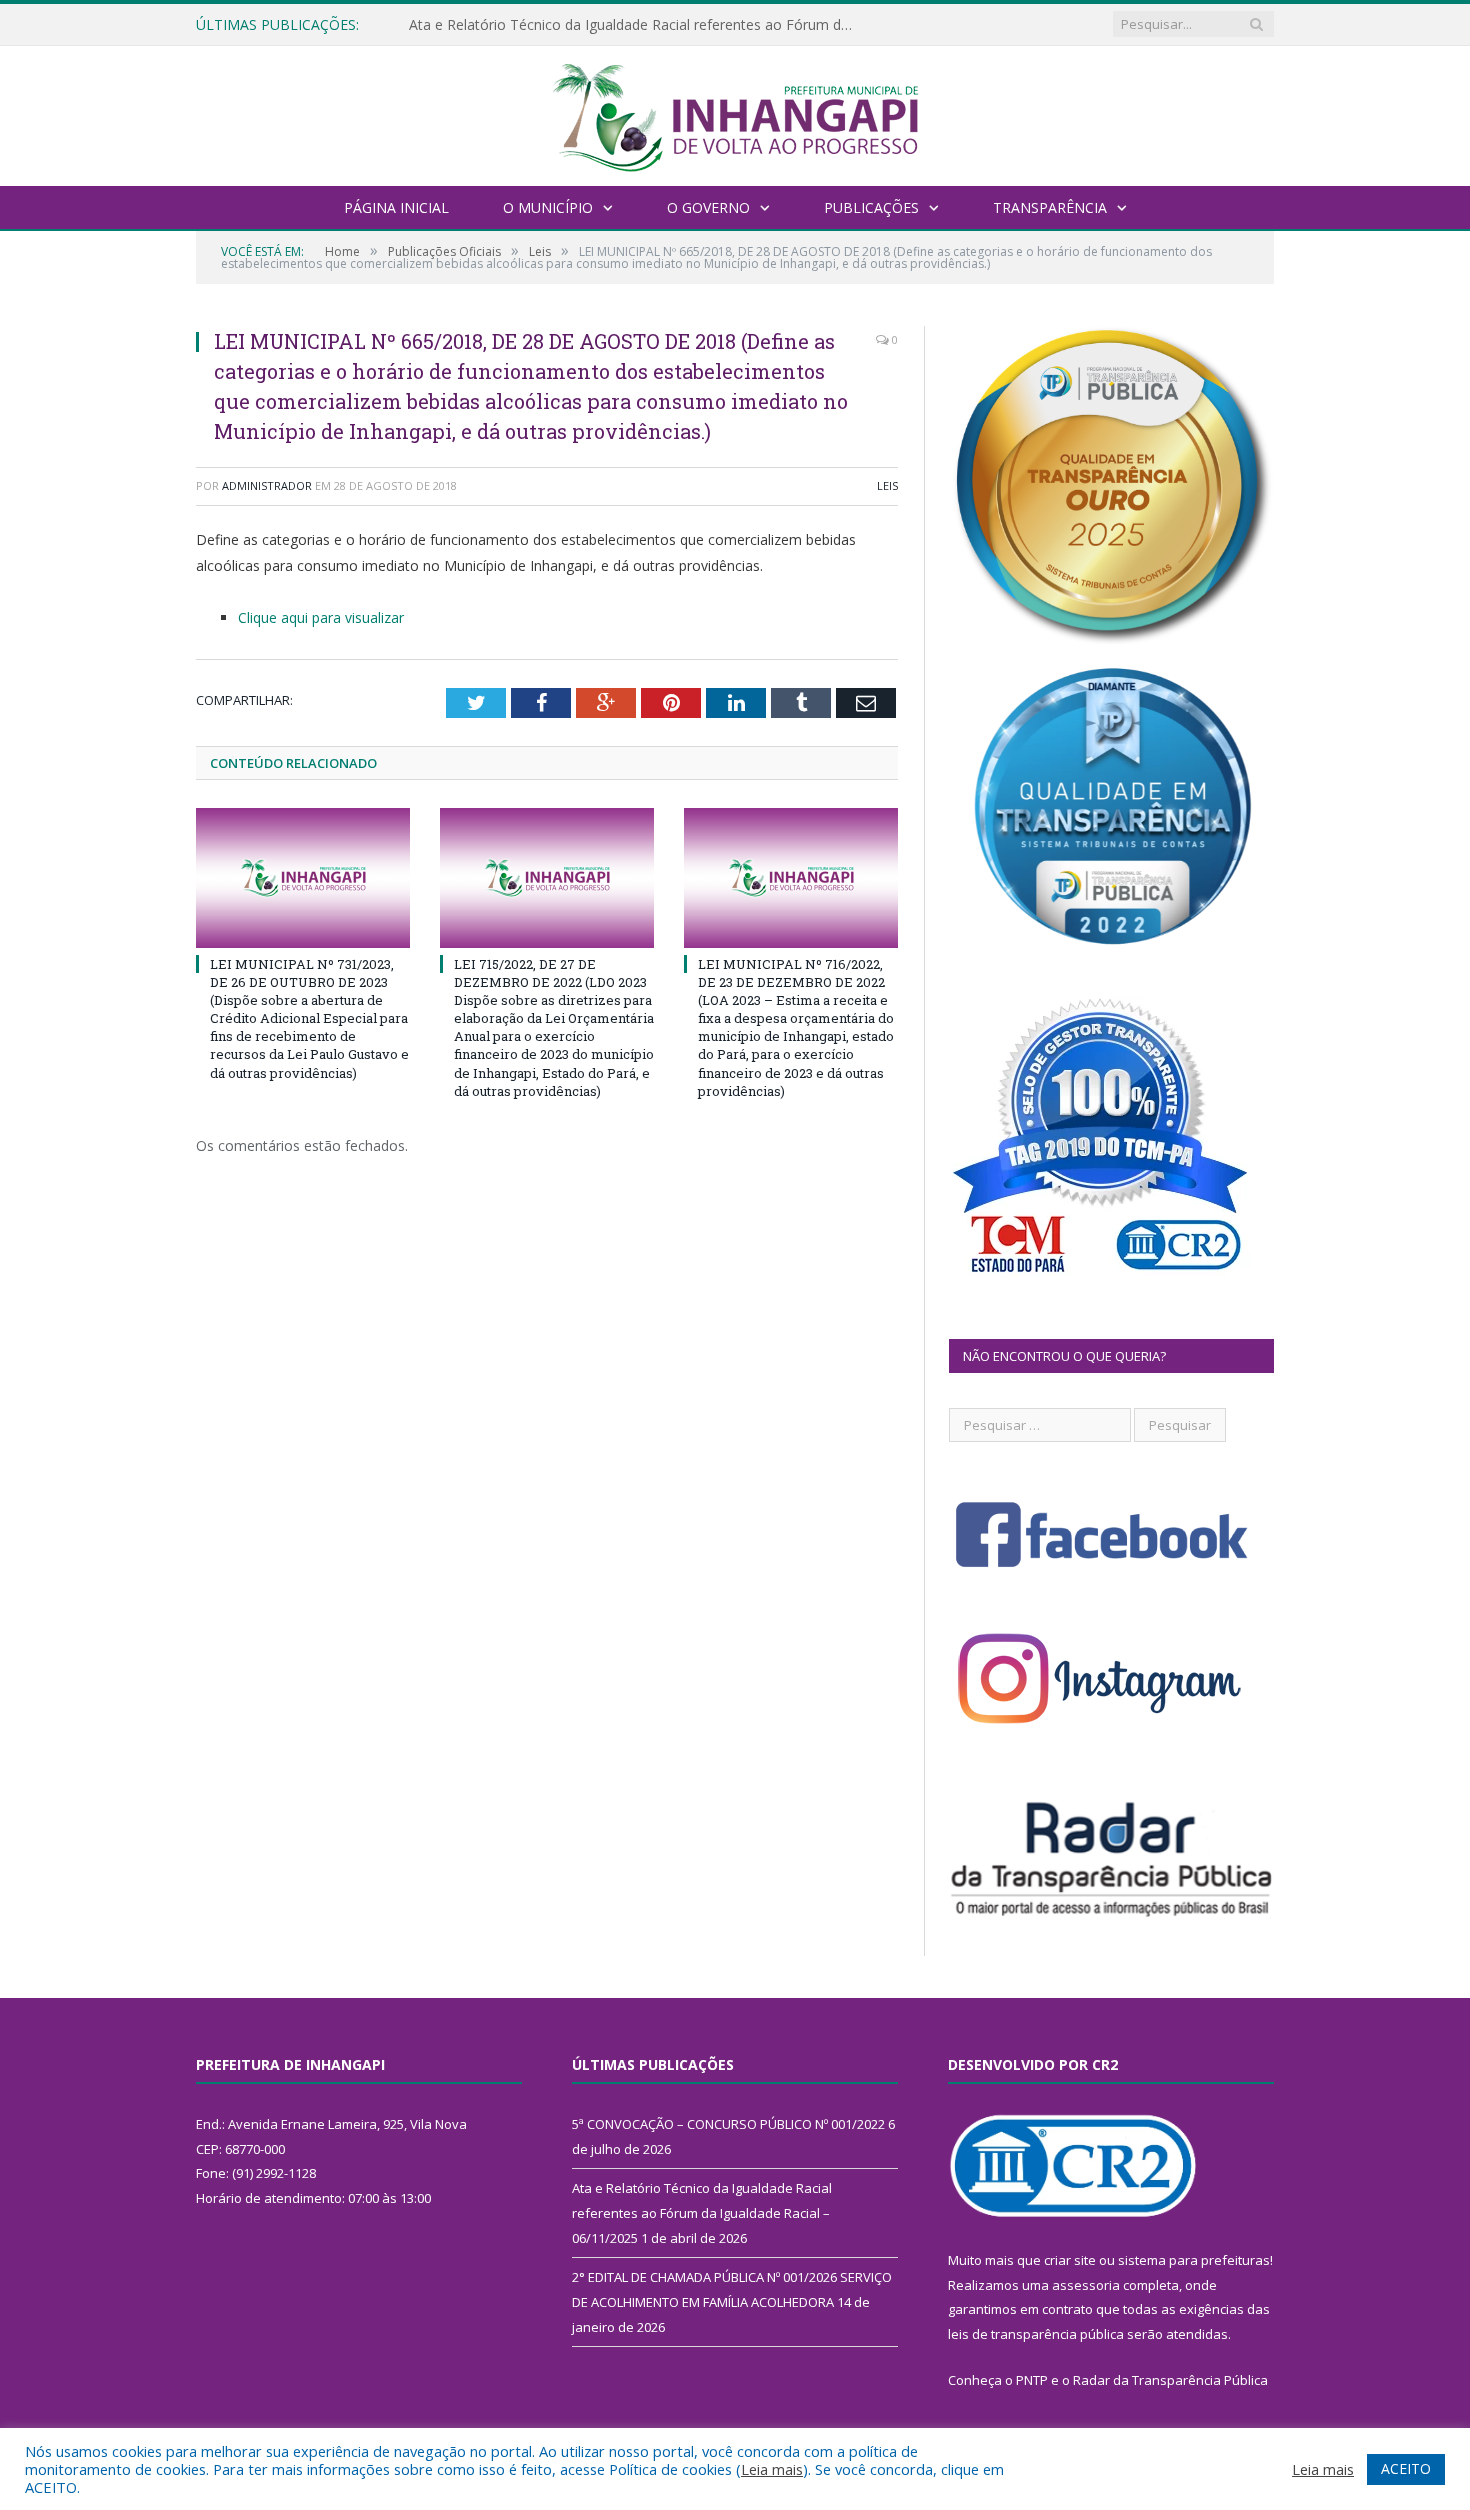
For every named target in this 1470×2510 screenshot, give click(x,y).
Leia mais (772, 2469)
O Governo (708, 207)
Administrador (267, 485)
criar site (1070, 2260)
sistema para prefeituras (1194, 2260)
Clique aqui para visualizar (321, 617)
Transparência (1050, 207)
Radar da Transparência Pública (1170, 2380)
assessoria (1086, 2285)
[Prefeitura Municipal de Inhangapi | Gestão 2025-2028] (735, 113)
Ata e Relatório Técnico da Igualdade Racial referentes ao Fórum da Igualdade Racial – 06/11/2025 (639, 25)
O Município (548, 207)
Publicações (871, 207)
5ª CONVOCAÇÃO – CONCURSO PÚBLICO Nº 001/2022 (728, 2124)
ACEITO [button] (1406, 2468)
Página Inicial (396, 207)
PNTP (1032, 2380)
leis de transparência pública (1036, 2334)
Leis (887, 485)
